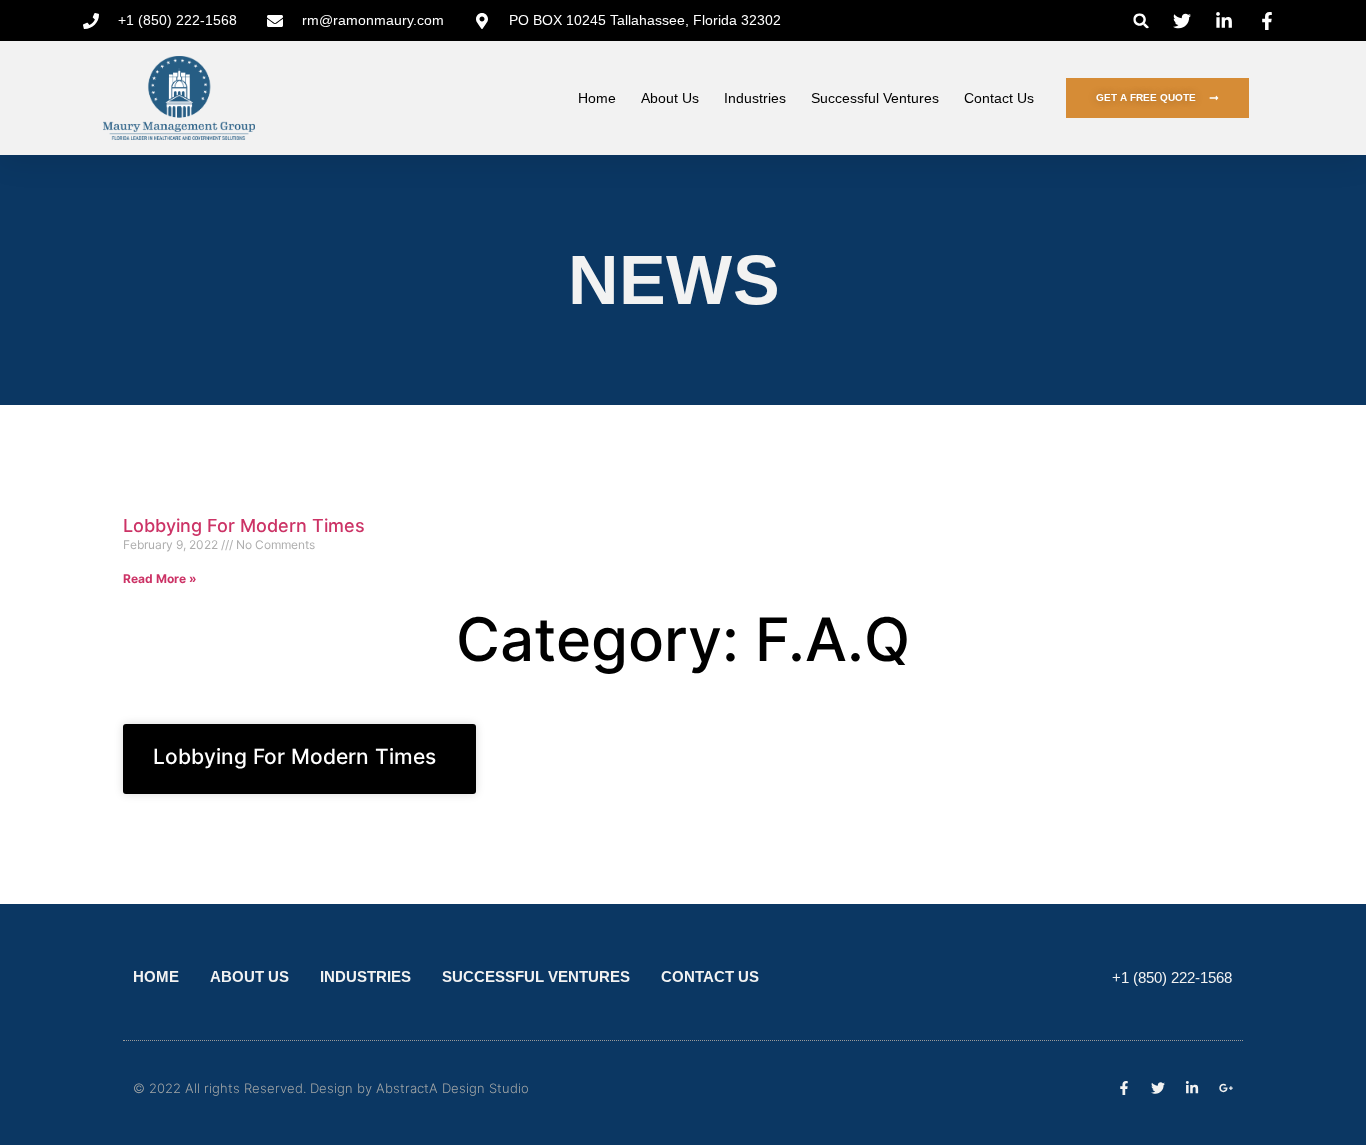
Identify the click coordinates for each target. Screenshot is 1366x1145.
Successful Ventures (875, 98)
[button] (1141, 20)
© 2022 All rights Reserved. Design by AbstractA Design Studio (331, 1088)
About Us (670, 98)
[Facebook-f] (1124, 1088)
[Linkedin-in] (1192, 1088)
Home (597, 98)
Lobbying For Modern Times (244, 525)
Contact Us (999, 98)
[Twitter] (1158, 1088)
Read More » (160, 578)
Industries (755, 98)
